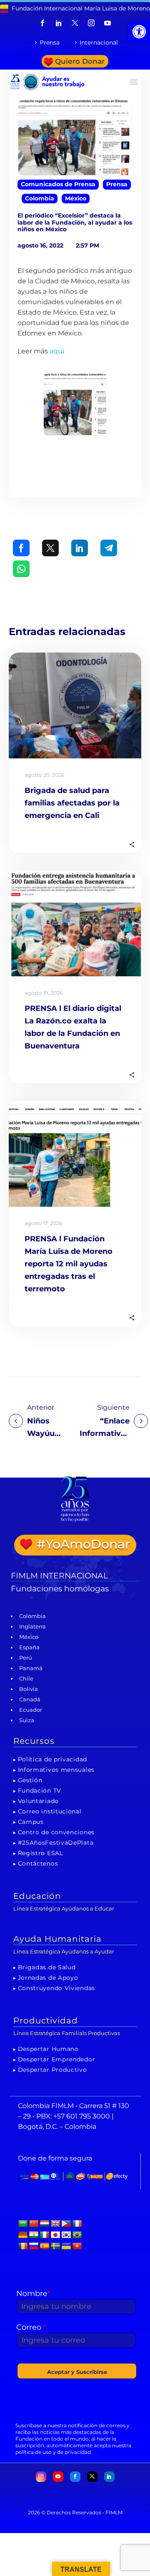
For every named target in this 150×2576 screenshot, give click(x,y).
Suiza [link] (27, 1720)
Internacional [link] (99, 43)
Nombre (33, 2293)
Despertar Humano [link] (48, 2049)
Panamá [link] (31, 1668)
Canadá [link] (30, 1699)
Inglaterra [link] (32, 1626)
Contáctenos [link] (38, 1863)
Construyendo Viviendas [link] (56, 1988)
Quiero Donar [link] (80, 61)
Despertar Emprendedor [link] (57, 2059)
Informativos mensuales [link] (56, 1770)
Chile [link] (26, 1678)
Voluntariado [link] (38, 1801)
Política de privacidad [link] (52, 1759)
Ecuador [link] (31, 1710)
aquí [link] (57, 351)
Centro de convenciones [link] (56, 1832)
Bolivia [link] (29, 1689)
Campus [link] (31, 1822)
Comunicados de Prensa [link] (58, 184)
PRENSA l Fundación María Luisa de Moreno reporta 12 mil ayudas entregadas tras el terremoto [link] (69, 1264)
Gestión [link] (30, 1780)
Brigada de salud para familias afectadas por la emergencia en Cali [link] (72, 803)
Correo (31, 2327)
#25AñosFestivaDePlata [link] (56, 1843)
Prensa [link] (50, 43)
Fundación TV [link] (40, 1791)
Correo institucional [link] (50, 1811)
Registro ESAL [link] (41, 1853)
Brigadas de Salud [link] (47, 1967)
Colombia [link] (40, 198)
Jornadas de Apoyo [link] (48, 1978)
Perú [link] (26, 1658)
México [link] (76, 198)
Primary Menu (134, 82)
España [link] (29, 1647)
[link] (139, 32)
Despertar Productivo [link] (52, 2070)
